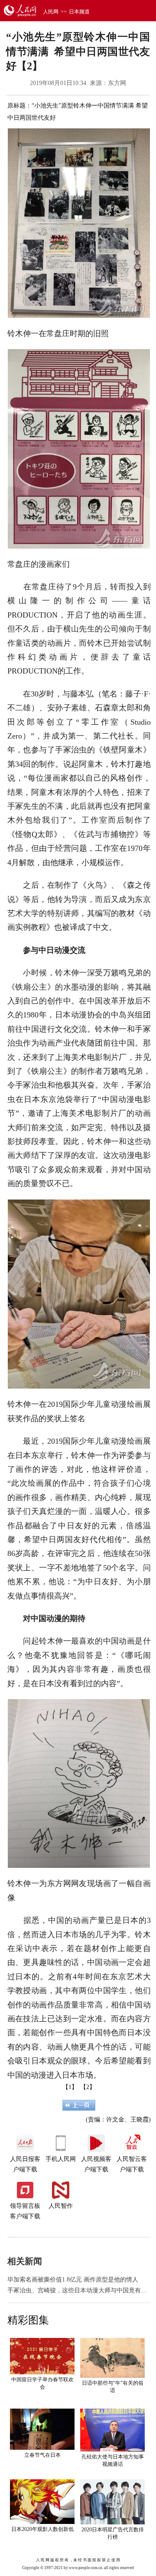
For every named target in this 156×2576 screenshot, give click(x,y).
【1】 (70, 2087)
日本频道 (79, 12)
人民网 (51, 12)
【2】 (88, 2087)
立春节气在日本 (42, 2455)
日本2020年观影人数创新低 (42, 2529)
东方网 (117, 83)
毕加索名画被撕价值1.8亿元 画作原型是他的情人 (73, 2280)
